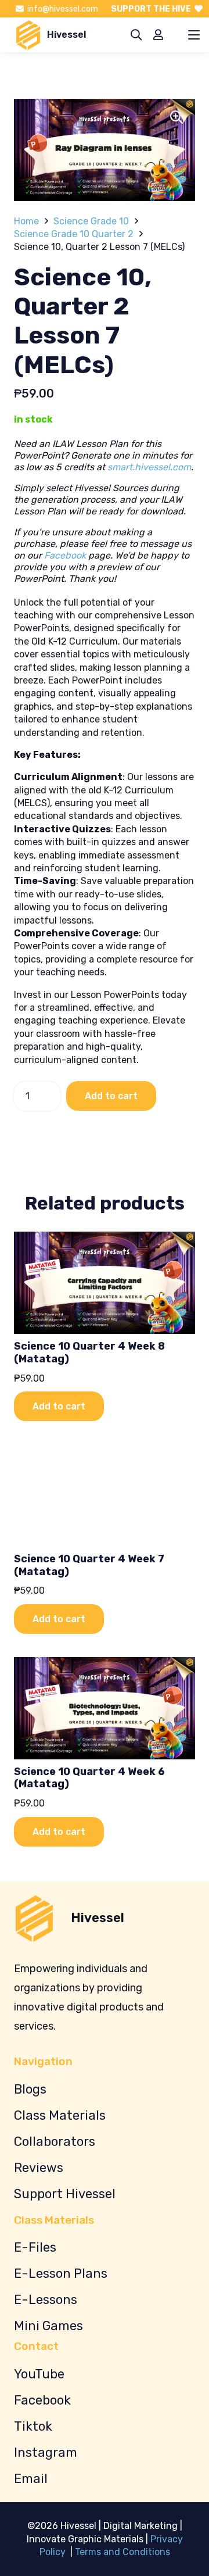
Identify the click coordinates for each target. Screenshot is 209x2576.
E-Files (35, 2247)
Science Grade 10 (91, 221)
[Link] (158, 35)
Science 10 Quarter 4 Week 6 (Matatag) (89, 1778)
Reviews (39, 2168)
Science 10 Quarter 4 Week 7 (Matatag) (89, 1565)
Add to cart (111, 1096)
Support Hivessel (65, 2194)
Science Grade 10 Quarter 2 (74, 234)
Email (31, 2479)
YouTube (39, 2374)
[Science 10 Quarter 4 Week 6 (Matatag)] (105, 1708)
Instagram (46, 2452)
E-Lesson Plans (61, 2273)
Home (26, 221)
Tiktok (33, 2426)
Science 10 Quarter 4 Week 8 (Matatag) (89, 1353)
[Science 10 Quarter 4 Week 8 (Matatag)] (105, 1283)
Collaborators (55, 2142)
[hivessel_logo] (28, 35)
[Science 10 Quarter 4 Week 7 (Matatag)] (105, 1495)
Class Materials (60, 2115)
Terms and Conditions (122, 2552)
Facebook (65, 555)
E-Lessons (46, 2300)
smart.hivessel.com (149, 467)
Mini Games (48, 2326)
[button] (136, 35)
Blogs (30, 2089)
